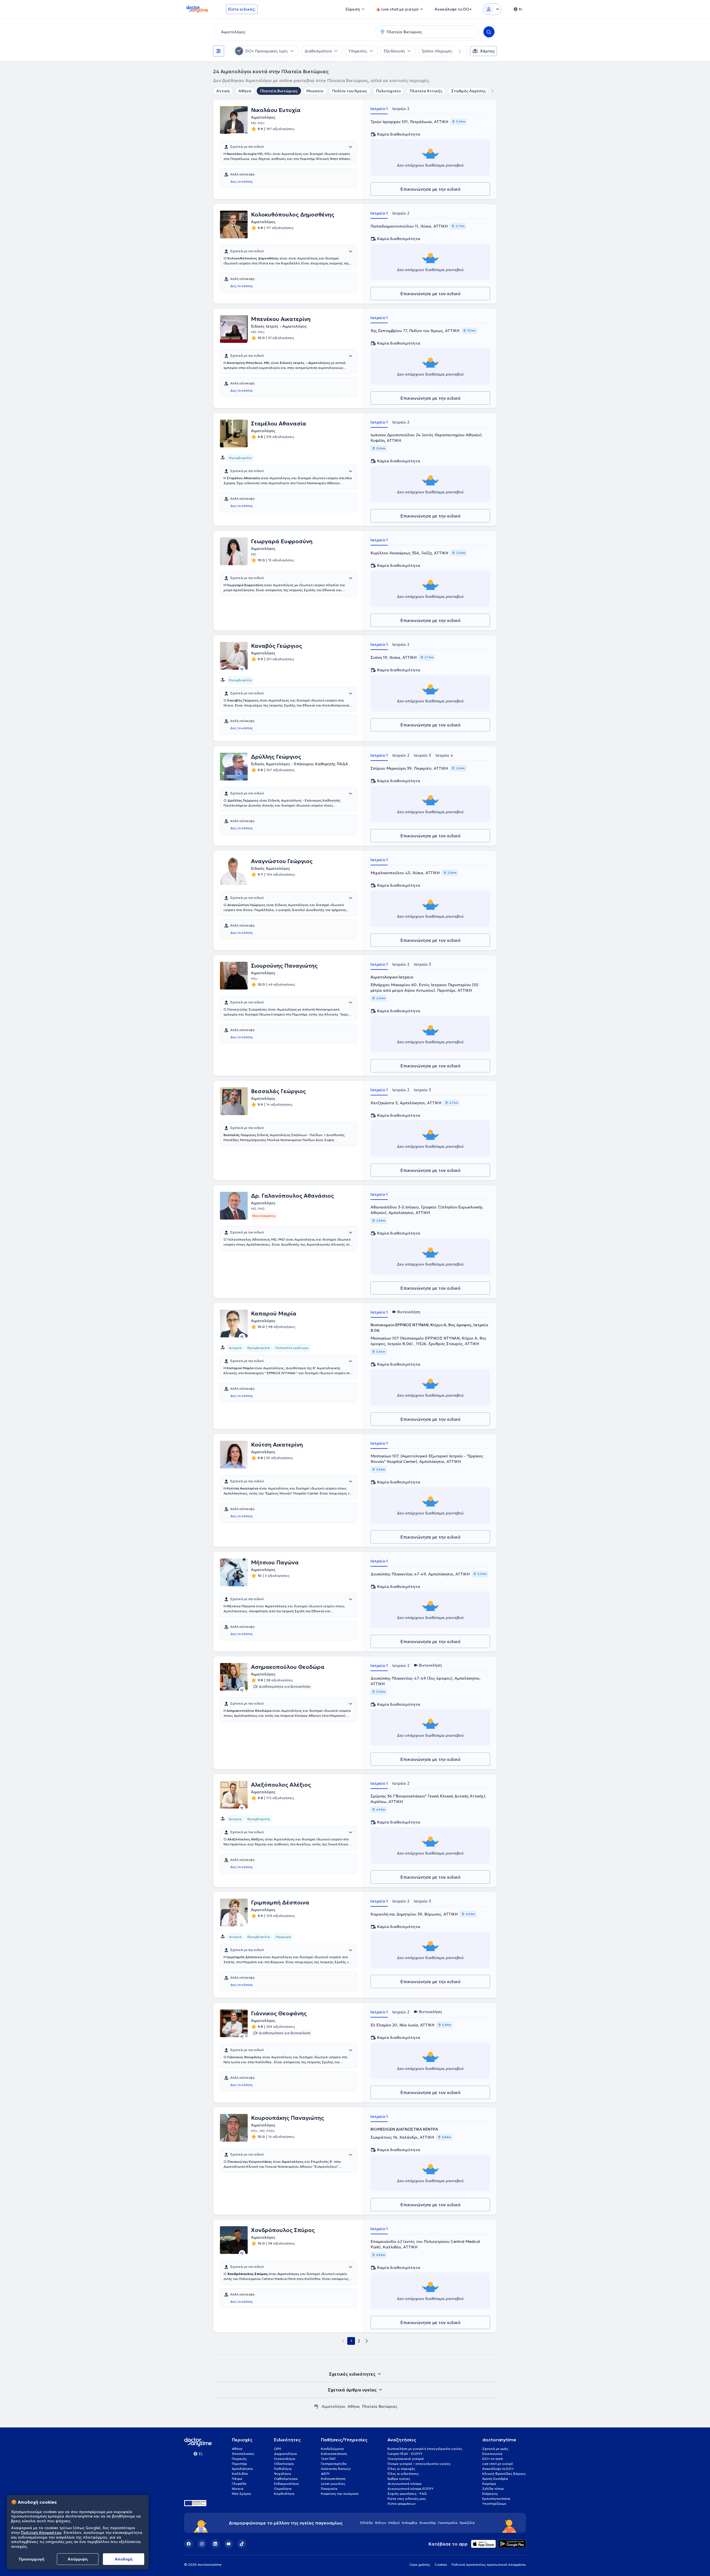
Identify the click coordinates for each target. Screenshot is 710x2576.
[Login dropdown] (492, 9)
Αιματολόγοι (334, 2406)
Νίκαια (238, 2489)
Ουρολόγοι (283, 2489)
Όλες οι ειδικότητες (403, 2474)
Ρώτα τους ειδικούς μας (407, 2499)
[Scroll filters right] (457, 51)
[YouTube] (229, 2544)
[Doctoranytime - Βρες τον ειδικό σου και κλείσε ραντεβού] (316, 2406)
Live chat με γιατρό (498, 2464)
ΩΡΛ (278, 2449)
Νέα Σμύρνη (241, 2494)
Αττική (223, 91)
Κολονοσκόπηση (334, 2454)
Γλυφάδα (239, 2484)
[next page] (367, 2341)
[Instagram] (202, 2544)
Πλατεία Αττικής (426, 91)
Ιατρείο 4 (444, 755)
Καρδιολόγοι (284, 2494)
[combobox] (293, 32)
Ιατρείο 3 (422, 755)
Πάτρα (237, 2479)
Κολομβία (410, 2523)
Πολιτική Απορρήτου (41, 2532)
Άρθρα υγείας (399, 2479)
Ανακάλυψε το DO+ (498, 2469)
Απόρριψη (78, 2559)
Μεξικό (394, 2523)
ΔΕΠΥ (325, 2474)
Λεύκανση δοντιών (336, 2469)
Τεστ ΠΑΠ (328, 2459)
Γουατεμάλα (448, 2523)
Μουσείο (315, 91)
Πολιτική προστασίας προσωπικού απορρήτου (489, 2564)
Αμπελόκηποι (242, 2469)
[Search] (489, 32)
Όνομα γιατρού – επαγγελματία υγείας (419, 2464)
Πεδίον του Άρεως (350, 91)
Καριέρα (489, 2484)
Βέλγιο (381, 2523)
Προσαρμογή (32, 2559)
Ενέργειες (490, 2494)
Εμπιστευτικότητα (496, 2499)
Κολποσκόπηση (333, 2479)
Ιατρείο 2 (401, 109)
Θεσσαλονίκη (243, 2454)
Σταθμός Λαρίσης (469, 91)
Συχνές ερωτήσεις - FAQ (407, 2494)
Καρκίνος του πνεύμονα (340, 2494)
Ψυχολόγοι (283, 2474)
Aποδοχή (124, 2559)
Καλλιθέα (240, 2474)
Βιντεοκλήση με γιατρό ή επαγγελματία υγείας (425, 2449)
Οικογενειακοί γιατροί (406, 2459)
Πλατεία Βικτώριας (279, 91)
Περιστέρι (239, 2464)
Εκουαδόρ (428, 2523)
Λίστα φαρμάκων (401, 2504)
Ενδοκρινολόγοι (286, 2484)
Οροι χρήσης (420, 2564)
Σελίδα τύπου (493, 2489)
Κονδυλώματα (332, 2449)
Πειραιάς (239, 2459)
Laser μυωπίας (333, 2484)
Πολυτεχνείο (388, 91)
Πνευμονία (329, 2489)
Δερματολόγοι (286, 2454)
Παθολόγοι (283, 2469)
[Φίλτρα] (219, 51)
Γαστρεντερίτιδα (334, 2464)
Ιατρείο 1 (379, 109)
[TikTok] (242, 2544)
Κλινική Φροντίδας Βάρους (504, 2474)
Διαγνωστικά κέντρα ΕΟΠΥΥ (410, 2489)
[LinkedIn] (215, 2544)
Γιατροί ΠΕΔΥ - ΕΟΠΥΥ (405, 2454)
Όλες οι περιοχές (401, 2469)
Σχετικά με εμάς (495, 2449)
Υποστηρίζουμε (494, 2504)
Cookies (441, 2564)
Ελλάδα (367, 2523)
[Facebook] (189, 2544)
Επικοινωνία (492, 2454)
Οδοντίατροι (284, 2464)
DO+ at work (493, 2459)
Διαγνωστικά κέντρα (405, 2484)
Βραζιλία (467, 2523)
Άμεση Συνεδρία (495, 2479)
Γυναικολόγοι (285, 2459)
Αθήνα (245, 91)
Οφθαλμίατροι (286, 2479)
